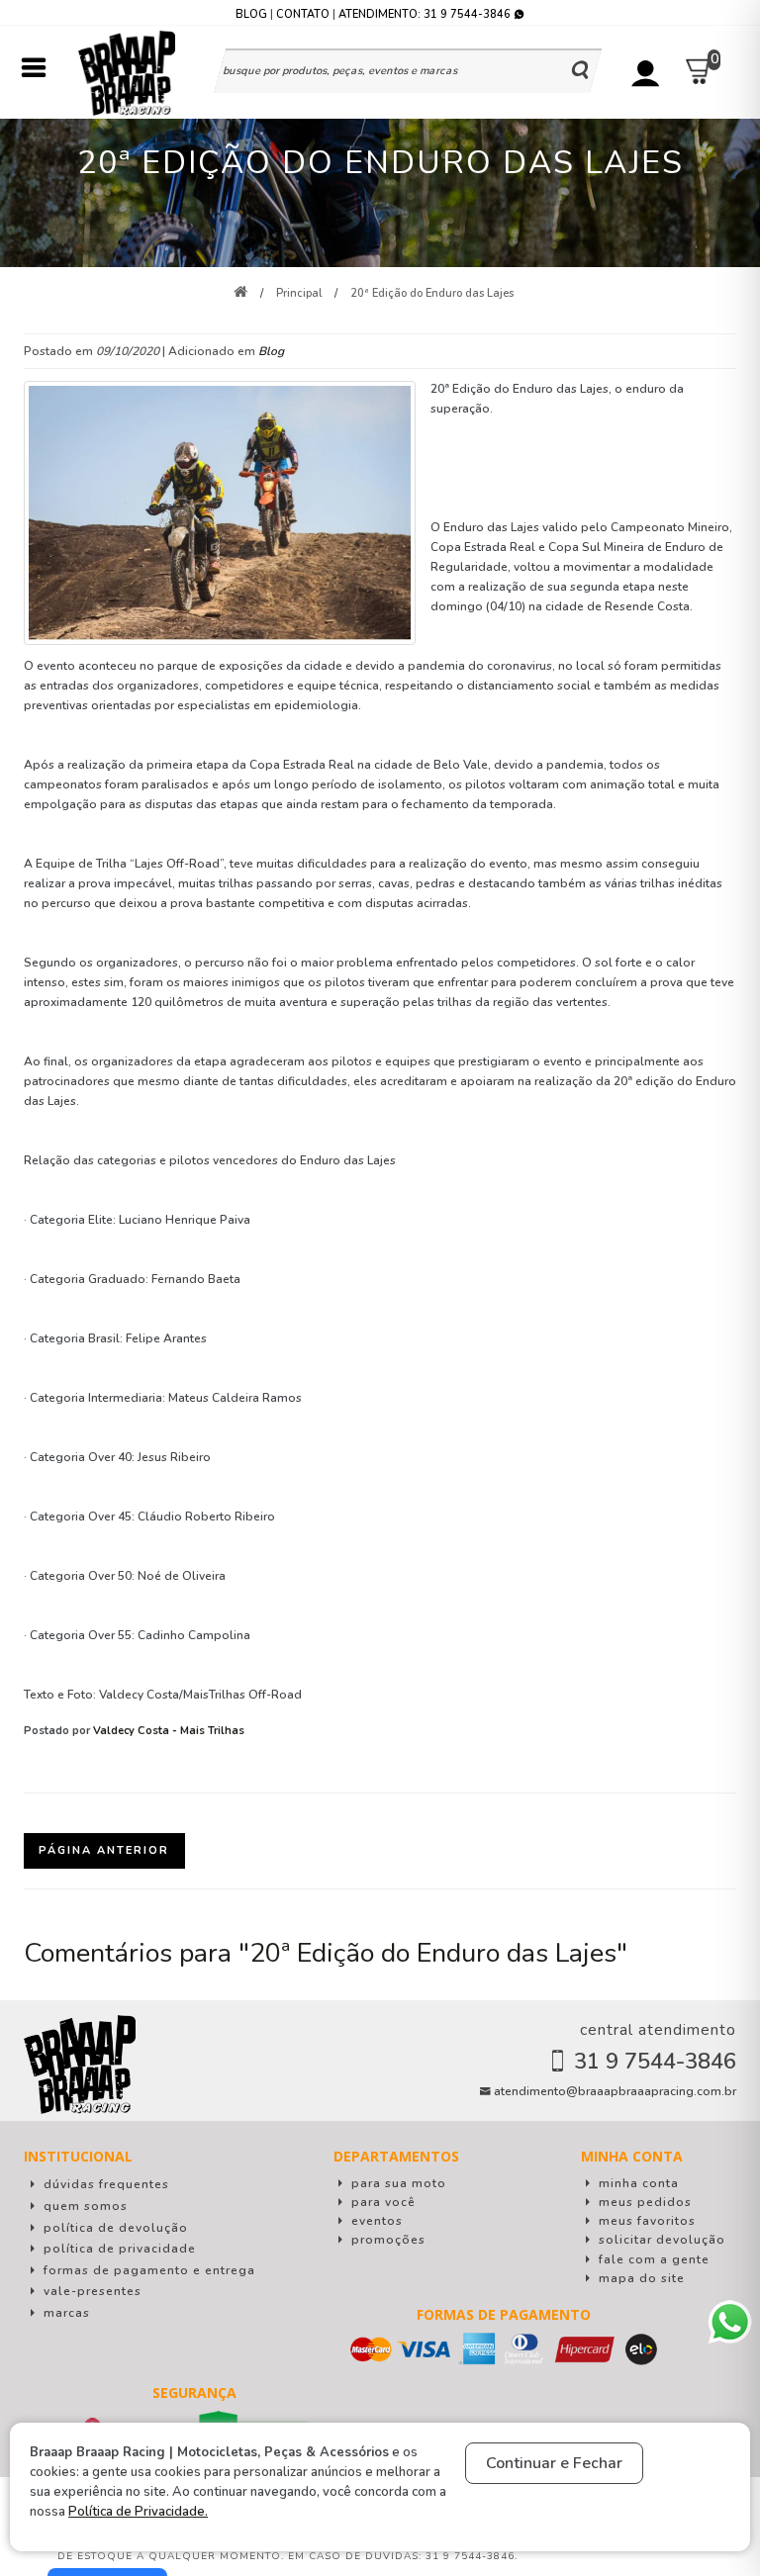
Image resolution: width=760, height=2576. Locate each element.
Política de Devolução (114, 2228)
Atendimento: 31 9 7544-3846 (426, 14)
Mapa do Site (640, 2278)
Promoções (386, 2240)
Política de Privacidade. (138, 2512)
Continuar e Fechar (554, 2463)
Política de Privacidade (118, 2249)
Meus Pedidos (643, 2202)
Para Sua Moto (397, 2183)
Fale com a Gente (652, 2259)
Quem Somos (84, 2206)
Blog (251, 14)
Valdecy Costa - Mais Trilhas (169, 1731)
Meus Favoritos (645, 2221)
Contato (303, 14)
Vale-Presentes (91, 2291)
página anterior (104, 1850)
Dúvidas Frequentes (104, 2184)
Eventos (375, 2221)
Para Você (381, 2202)
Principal (299, 293)
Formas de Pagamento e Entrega (147, 2270)
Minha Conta (637, 2183)
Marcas (65, 2313)
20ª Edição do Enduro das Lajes (432, 293)
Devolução (662, 2240)
